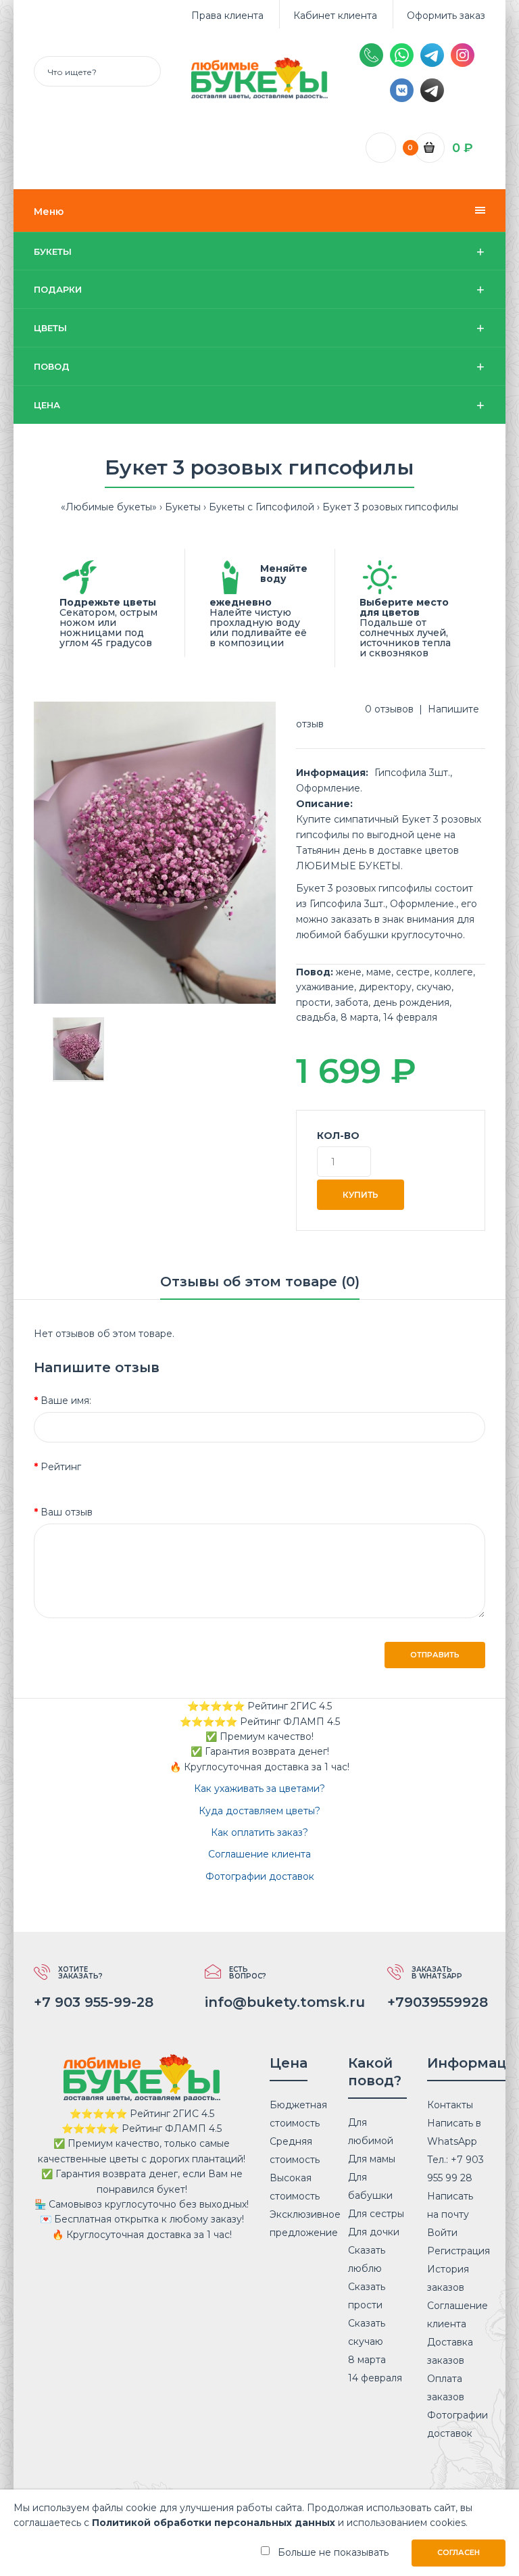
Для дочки (374, 2232)
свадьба (316, 1017)
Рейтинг (61, 1467)
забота (352, 1002)
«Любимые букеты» (109, 507)
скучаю (434, 987)
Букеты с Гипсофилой (262, 507)
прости (313, 1002)
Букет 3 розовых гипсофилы (390, 507)
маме (379, 972)
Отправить (435, 1655)
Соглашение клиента (259, 1854)
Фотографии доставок (260, 1876)
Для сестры (376, 2214)
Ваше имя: (66, 1401)
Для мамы (372, 2159)
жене (349, 972)
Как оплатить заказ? (259, 1832)
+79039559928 (438, 2002)
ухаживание (325, 987)
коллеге (454, 972)
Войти (442, 2233)
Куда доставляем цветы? (259, 1811)
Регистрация (459, 2251)
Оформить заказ (446, 16)
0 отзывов (389, 709)
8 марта (360, 1017)
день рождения (411, 1002)
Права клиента (227, 16)
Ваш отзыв (67, 1512)
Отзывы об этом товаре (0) (260, 1282)
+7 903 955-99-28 (94, 2002)
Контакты (450, 2105)
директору (385, 987)
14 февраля (410, 1017)
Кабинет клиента (335, 16)
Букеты (183, 507)
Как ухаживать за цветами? (259, 1789)
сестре (413, 972)
